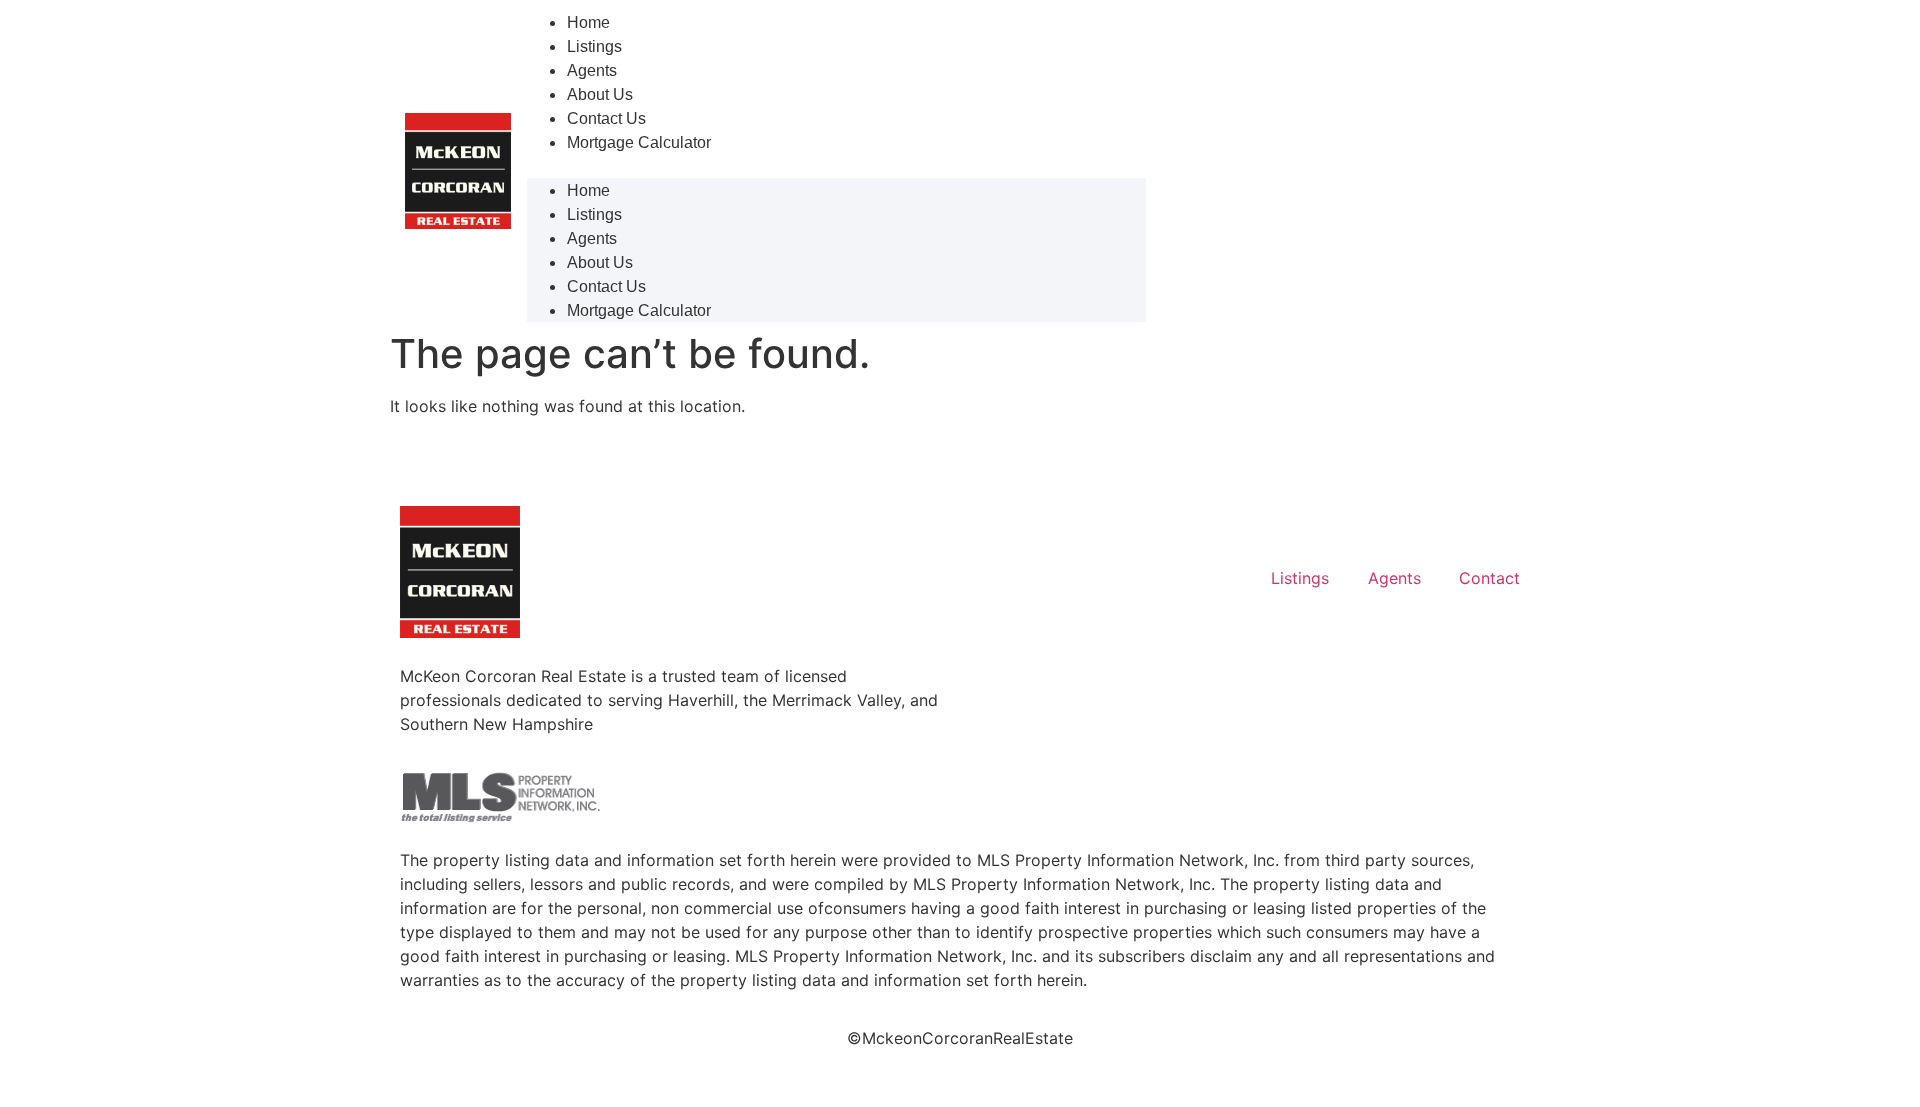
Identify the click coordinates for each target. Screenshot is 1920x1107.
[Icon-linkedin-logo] (1388, 526)
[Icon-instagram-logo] (1444, 526)
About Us (600, 94)
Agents (592, 70)
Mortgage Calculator (639, 142)
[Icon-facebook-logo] (1500, 526)
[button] (836, 166)
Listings (594, 46)
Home (588, 22)
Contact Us (606, 118)
